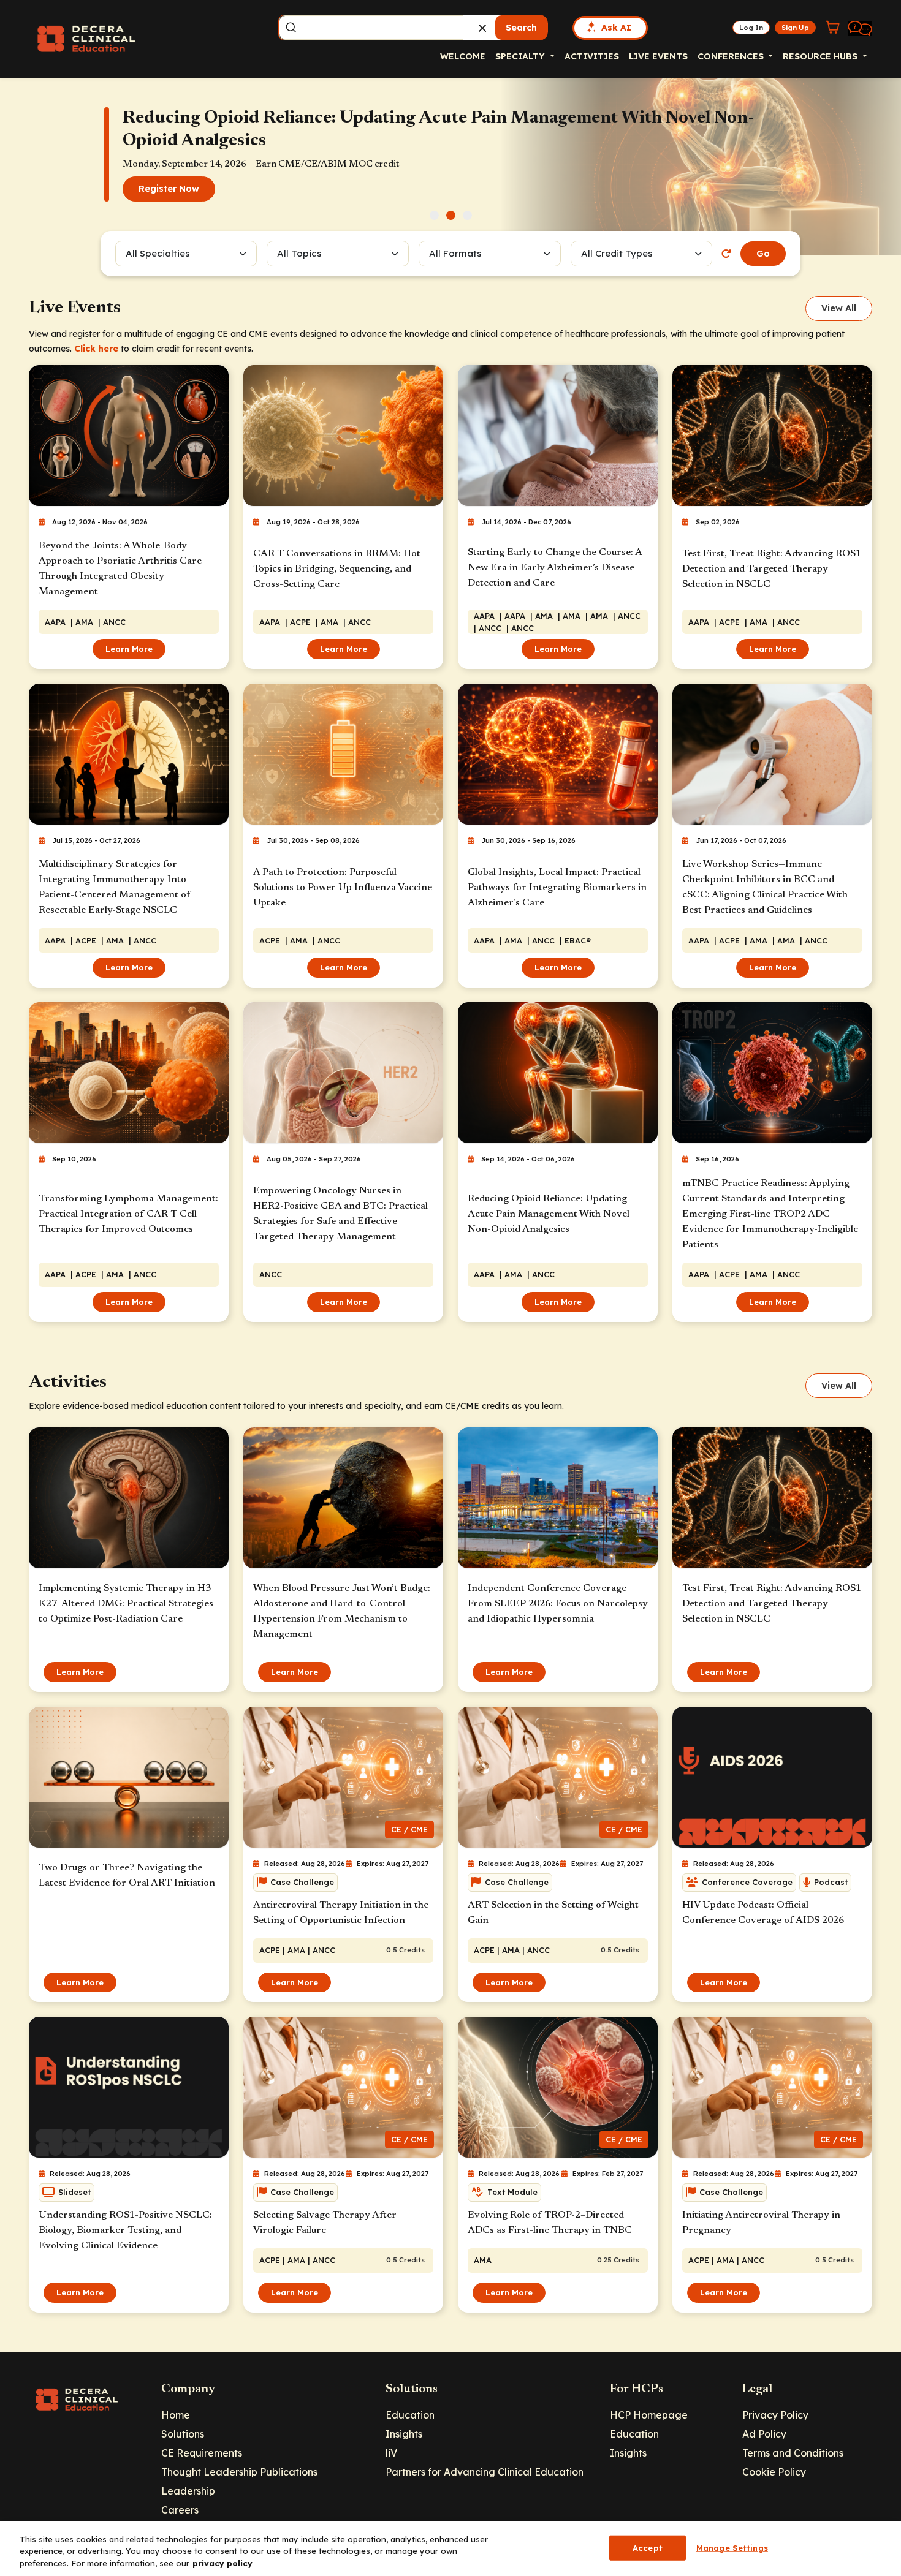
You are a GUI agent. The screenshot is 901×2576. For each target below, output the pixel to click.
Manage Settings (732, 2547)
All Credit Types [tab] (617, 253)
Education (410, 2415)
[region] (450, 2549)
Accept (648, 2547)
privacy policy (222, 2563)
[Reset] (726, 254)
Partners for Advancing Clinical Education (485, 2472)
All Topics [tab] (299, 253)
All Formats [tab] (457, 253)
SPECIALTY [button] (521, 56)
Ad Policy (764, 2434)
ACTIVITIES (592, 56)
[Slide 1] (434, 215)
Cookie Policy (774, 2472)
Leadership (188, 2491)
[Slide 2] (451, 215)
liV (391, 2453)
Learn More (129, 649)
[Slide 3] (467, 215)
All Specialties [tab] (158, 253)
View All (839, 308)
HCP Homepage (649, 2415)
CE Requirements (202, 2453)
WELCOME (463, 56)
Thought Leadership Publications (239, 2472)
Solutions (183, 2434)
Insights (404, 2434)
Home (176, 2415)
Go (763, 254)
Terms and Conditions (793, 2453)
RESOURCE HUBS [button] (821, 56)
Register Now (169, 200)
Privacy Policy (775, 2415)
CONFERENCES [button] (732, 56)
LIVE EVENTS (658, 56)
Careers (180, 2510)
